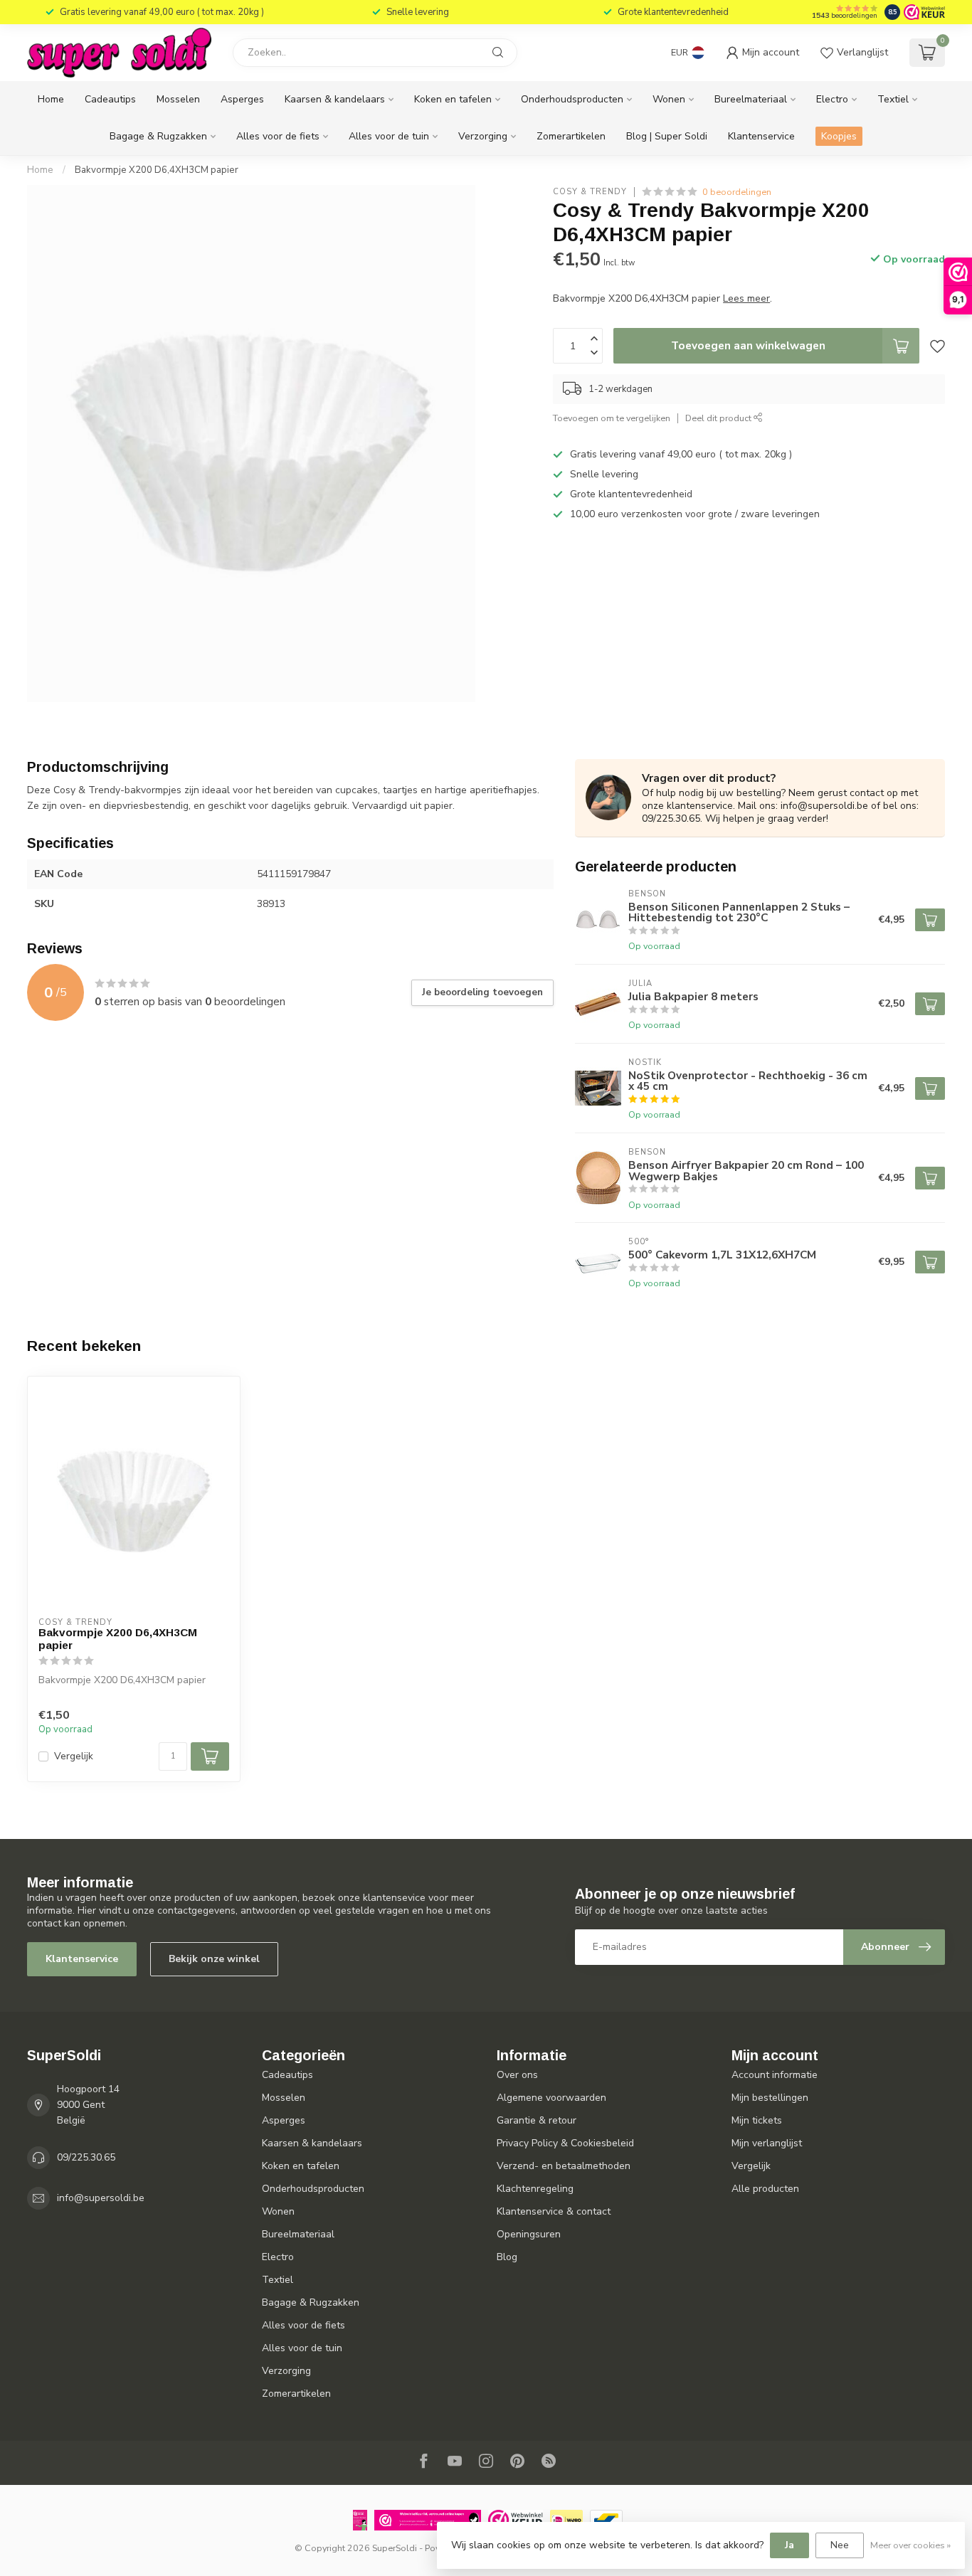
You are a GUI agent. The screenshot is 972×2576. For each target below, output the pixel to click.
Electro (832, 99)
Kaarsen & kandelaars (335, 99)
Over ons (517, 2075)
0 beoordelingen (737, 192)
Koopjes (839, 136)
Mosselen (178, 99)
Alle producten (765, 2189)
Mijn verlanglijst (767, 2143)
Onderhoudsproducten (572, 99)
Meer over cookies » (910, 2545)
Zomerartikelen (571, 136)
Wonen (669, 99)
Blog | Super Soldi (667, 136)
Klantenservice (761, 136)
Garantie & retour (537, 2120)
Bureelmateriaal (751, 99)
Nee (840, 2545)
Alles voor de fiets (278, 136)
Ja (789, 2545)
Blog (507, 2257)
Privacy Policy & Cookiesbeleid (565, 2143)
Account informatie (775, 2075)
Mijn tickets (757, 2120)
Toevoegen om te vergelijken (612, 418)
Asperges (242, 99)
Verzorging (483, 136)
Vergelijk (74, 1756)
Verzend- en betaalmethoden (564, 2166)
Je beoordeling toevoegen (482, 992)
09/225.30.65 (86, 2157)
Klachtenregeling (535, 2189)
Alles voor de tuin (389, 136)
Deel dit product (719, 418)
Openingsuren (529, 2234)
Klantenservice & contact (554, 2211)
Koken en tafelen (453, 99)
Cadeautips (110, 99)
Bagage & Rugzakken (158, 136)
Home (51, 99)
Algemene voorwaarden (551, 2098)
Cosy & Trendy (590, 192)
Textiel (893, 99)
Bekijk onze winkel (214, 1959)
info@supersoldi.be (101, 2198)
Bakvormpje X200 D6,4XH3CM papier (157, 170)
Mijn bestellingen (770, 2098)
